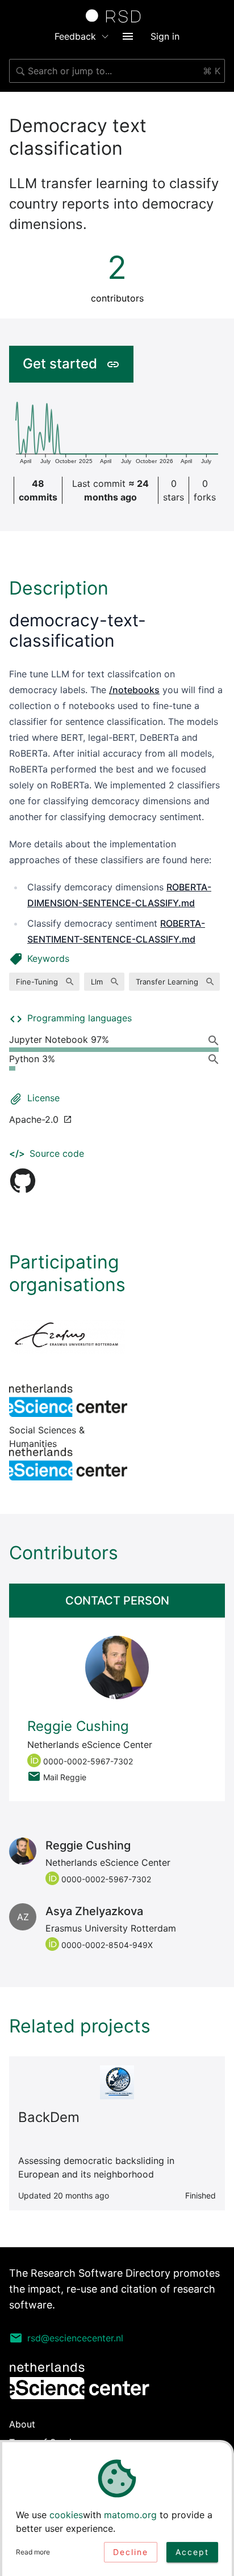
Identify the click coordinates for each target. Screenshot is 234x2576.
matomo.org (130, 2515)
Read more (33, 2552)
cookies (66, 2515)
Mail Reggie (65, 1777)
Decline (131, 2552)
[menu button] (128, 36)
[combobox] (117, 71)
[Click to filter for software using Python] (216, 1059)
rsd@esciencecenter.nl (75, 2338)
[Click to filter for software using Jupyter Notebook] (216, 1040)
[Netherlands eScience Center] (68, 1464)
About (22, 2424)
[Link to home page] (117, 16)
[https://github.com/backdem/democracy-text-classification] (23, 1181)
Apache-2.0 (34, 1119)
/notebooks (134, 690)
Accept (192, 2552)
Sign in (165, 36)
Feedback (75, 36)
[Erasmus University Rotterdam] (68, 1337)
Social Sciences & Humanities (68, 1401)
